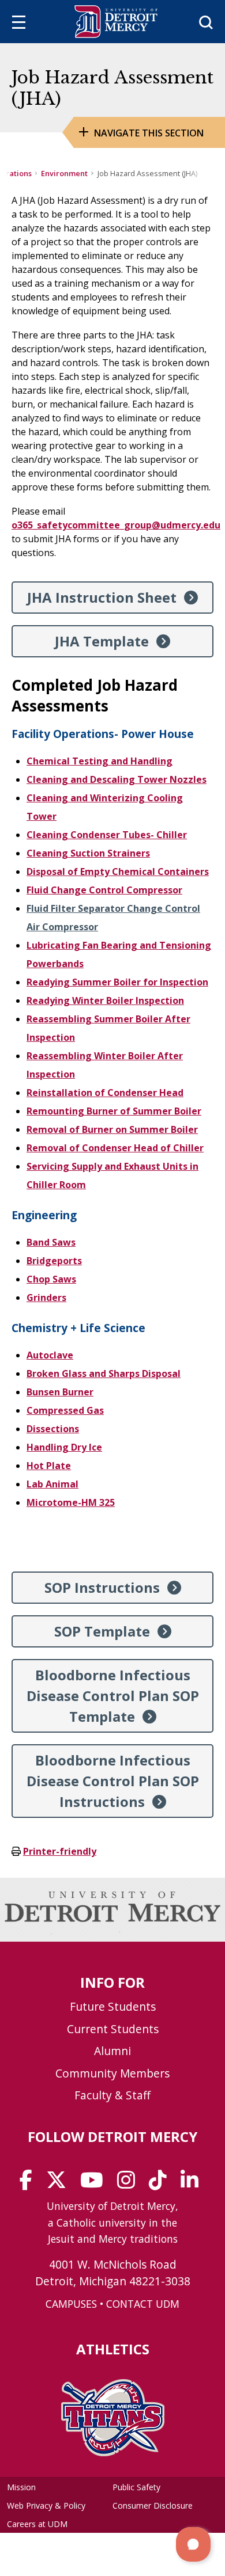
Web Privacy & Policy (46, 2505)
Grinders (46, 1297)
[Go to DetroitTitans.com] (113, 2453)
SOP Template (102, 1631)
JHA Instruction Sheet (102, 597)
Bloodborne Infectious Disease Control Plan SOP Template (113, 1696)
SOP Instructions (102, 1587)
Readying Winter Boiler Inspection (105, 1000)
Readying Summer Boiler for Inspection (117, 982)
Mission (21, 2487)
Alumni (112, 2051)
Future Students (113, 2006)
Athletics (113, 2349)
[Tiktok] (162, 2184)
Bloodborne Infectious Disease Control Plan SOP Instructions (113, 1781)
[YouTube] (95, 2184)
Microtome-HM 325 (71, 1502)
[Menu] (19, 24)
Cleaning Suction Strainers (88, 853)
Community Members (112, 2073)
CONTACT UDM (143, 2304)
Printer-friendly (60, 1851)
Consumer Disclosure (153, 2505)
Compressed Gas (65, 1410)
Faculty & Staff (112, 2095)
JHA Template (102, 641)
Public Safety (136, 2487)
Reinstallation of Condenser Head (105, 1093)
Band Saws (51, 1242)
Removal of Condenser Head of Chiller (115, 1148)
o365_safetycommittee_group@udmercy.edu (116, 525)
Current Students (113, 2029)
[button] (193, 2544)
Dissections (53, 1429)
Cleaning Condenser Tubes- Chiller (107, 835)
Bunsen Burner (60, 1392)
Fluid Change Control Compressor (104, 890)
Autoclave (50, 1355)
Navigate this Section (149, 133)
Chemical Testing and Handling (100, 761)
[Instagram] (130, 2184)
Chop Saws (51, 1279)
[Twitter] (60, 2184)
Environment (64, 173)
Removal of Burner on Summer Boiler (112, 1129)
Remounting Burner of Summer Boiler (114, 1111)
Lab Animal (52, 1484)
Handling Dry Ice (64, 1447)
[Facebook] (30, 2184)
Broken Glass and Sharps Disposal (104, 1373)
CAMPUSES (71, 2304)
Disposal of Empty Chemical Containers (118, 872)
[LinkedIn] (193, 2184)
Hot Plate (49, 1466)
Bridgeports (54, 1261)
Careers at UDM (37, 2524)
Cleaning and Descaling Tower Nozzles (117, 779)
